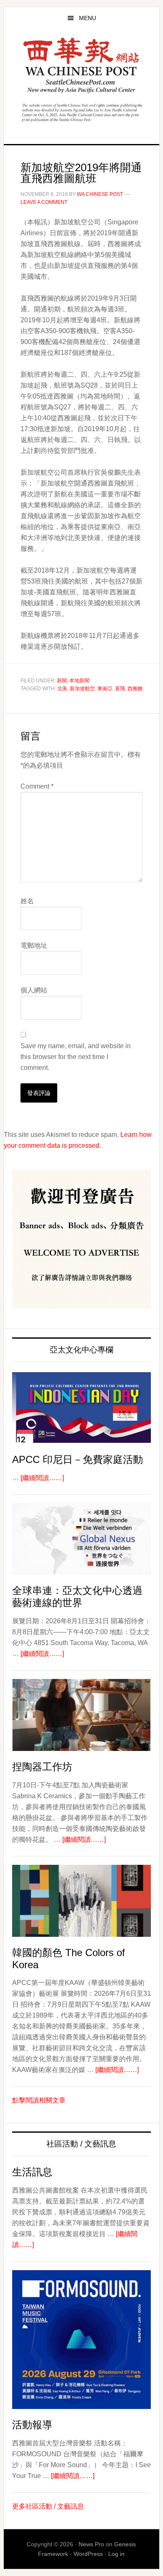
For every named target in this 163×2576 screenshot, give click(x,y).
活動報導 (32, 2425)
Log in (116, 2554)
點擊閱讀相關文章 (39, 2100)
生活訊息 (32, 2172)
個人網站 (34, 990)
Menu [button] (88, 18)
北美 (62, 689)
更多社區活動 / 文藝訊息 (48, 2506)
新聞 (62, 681)
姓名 (27, 901)
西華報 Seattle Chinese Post (81, 66)
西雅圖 (135, 689)
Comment (37, 786)
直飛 (120, 689)
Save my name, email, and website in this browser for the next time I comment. (76, 1057)
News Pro (91, 2544)
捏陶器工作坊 (42, 1767)
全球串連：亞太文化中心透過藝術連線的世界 (77, 1597)
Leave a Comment (44, 202)
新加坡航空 (82, 689)
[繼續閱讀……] (42, 1478)
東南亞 (105, 689)
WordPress (88, 2554)
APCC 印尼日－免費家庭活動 (78, 1459)
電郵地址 (34, 945)
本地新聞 (79, 681)
